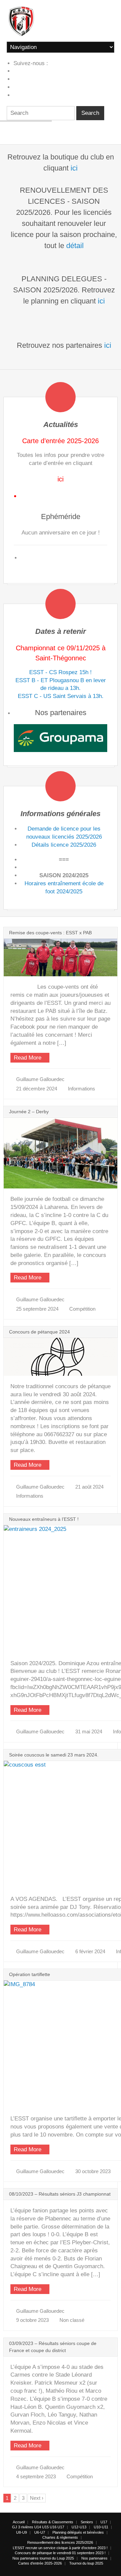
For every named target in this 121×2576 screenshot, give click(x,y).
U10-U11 (101, 2527)
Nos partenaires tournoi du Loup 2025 (43, 2558)
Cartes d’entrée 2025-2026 (40, 2563)
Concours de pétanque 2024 (39, 1332)
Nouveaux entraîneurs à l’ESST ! (44, 1519)
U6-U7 (40, 2532)
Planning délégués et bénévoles (78, 2532)
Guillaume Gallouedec (40, 1079)
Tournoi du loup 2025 (86, 2563)
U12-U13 (79, 2527)
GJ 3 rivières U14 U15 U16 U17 (38, 2527)
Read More (28, 1058)
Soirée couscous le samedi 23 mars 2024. (54, 1755)
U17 (104, 2522)
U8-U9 (22, 2532)
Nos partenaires (94, 2558)
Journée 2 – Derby (29, 1112)
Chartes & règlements (60, 2537)
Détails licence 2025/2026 (64, 845)
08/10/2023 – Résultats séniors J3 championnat (60, 2194)
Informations (82, 1089)
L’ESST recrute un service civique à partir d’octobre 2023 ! (60, 2548)
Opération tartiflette (30, 1974)
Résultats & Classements (53, 2522)
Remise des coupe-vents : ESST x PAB (50, 933)
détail (75, 246)
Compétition (82, 1309)
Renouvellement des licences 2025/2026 (60, 2542)
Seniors (87, 2522)
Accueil (19, 2522)
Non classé (72, 2320)
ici (74, 168)
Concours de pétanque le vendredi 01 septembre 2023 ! (60, 2553)
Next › (37, 2498)
